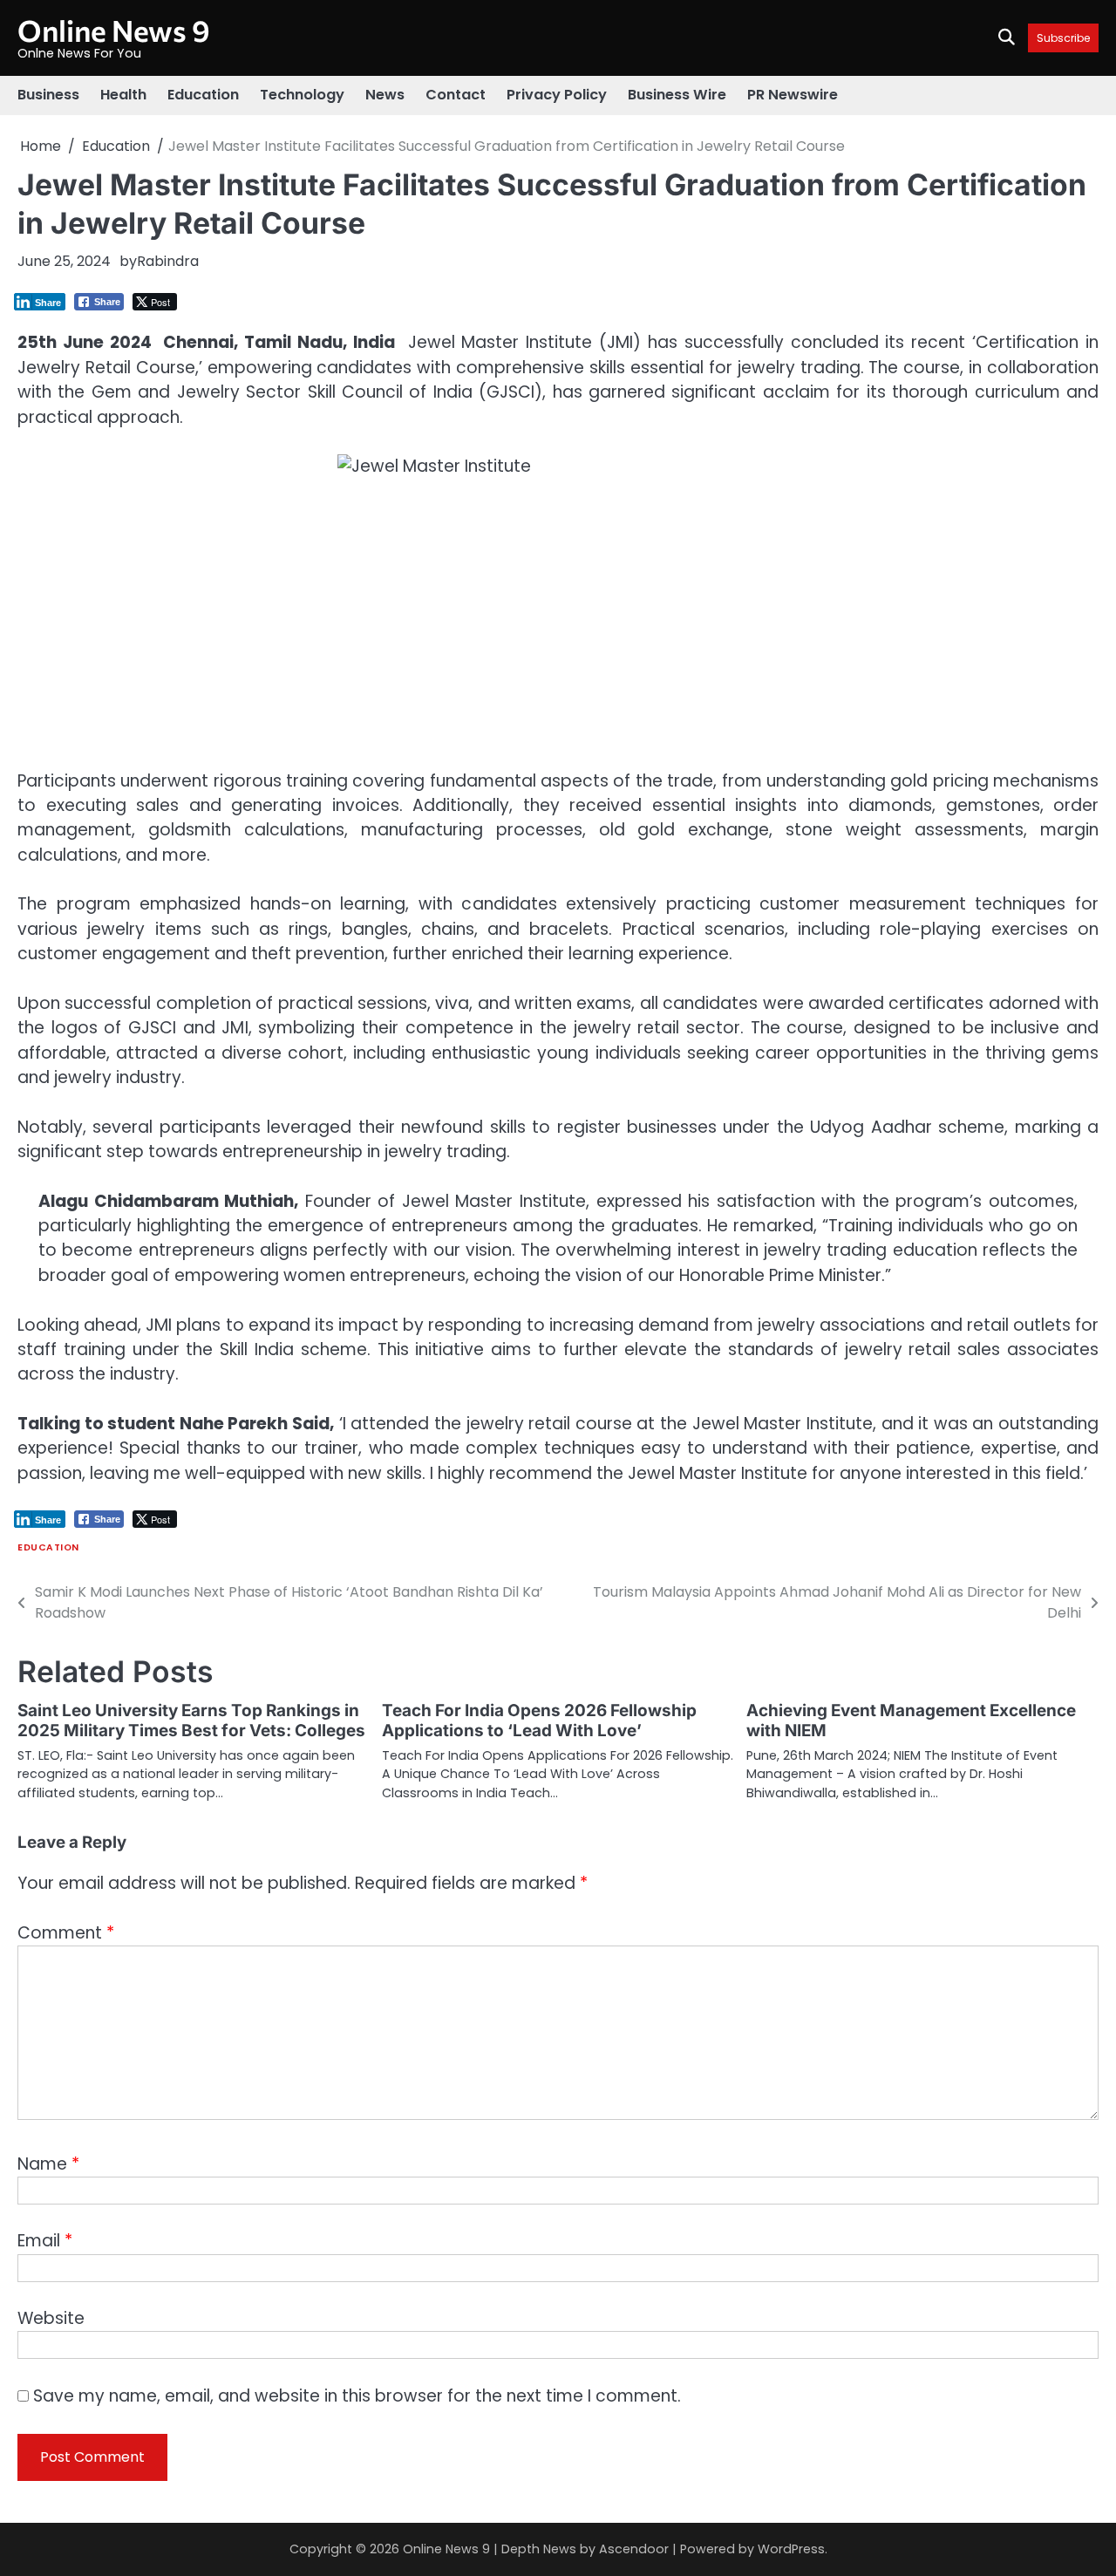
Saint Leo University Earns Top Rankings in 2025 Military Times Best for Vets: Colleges (191, 1721)
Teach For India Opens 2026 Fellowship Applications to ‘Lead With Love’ (539, 1721)
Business (48, 95)
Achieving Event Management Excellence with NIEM (911, 1721)
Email (45, 2241)
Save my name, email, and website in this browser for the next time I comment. (357, 2396)
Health (123, 95)
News (385, 95)
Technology (302, 95)
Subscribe (1063, 38)
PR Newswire (793, 95)
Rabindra (168, 261)
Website (51, 2318)
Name (48, 2164)
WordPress (791, 2549)
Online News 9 (114, 30)
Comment (66, 1933)
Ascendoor (634, 2549)
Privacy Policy (557, 95)
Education (203, 95)
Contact (456, 95)
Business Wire (677, 95)
